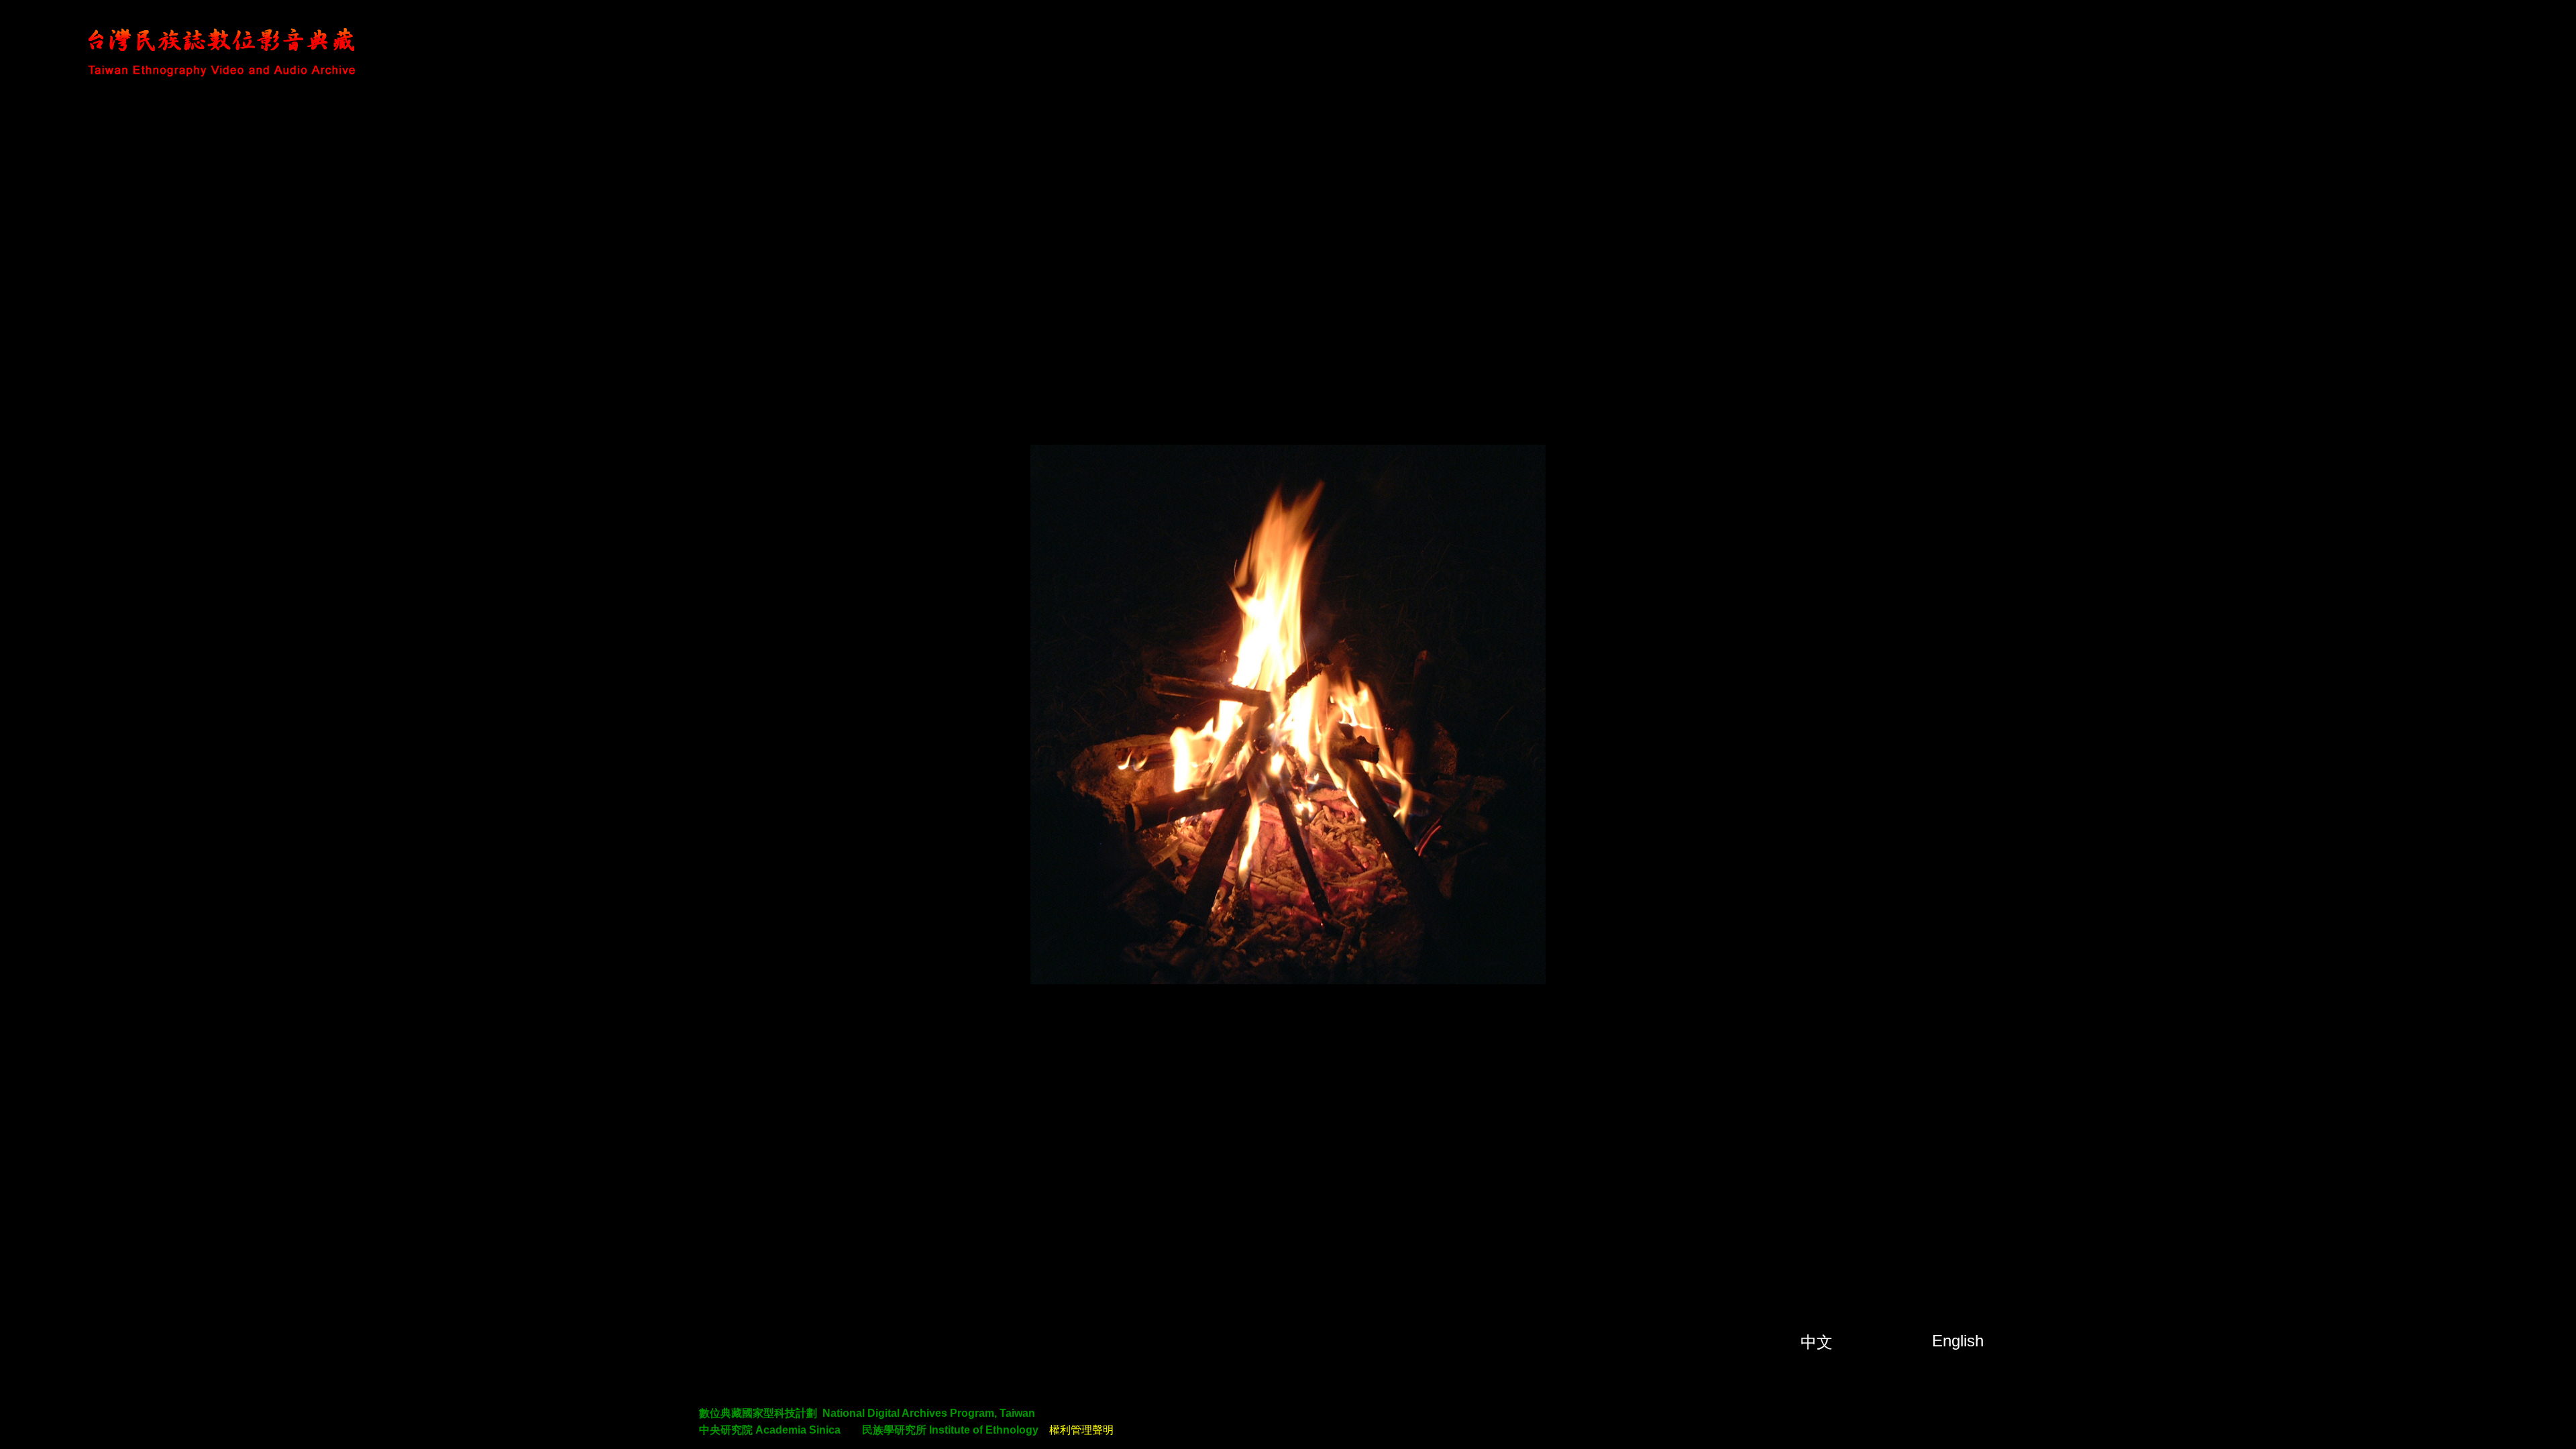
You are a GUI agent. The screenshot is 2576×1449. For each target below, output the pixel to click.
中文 (1817, 1342)
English (1958, 1341)
